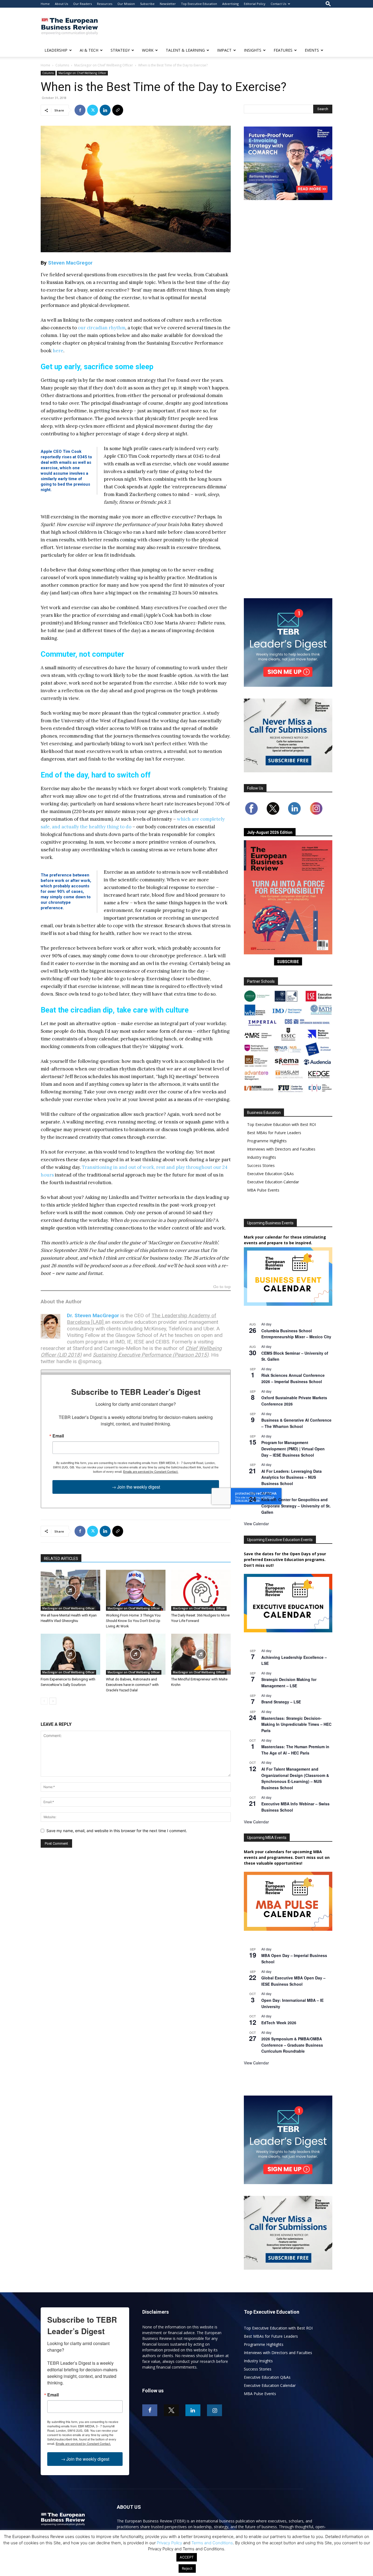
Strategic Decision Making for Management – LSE (289, 1682)
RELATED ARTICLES (61, 1559)
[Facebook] (80, 110)
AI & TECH (89, 50)
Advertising (230, 4)
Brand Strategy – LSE (281, 1702)
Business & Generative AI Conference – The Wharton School (296, 1423)
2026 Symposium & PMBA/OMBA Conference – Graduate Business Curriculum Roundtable (292, 2045)
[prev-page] (44, 1701)
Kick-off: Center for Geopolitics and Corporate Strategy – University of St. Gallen (296, 1506)
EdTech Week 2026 (279, 2023)
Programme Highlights (267, 1141)
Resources (105, 4)
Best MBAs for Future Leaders (274, 1133)
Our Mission (126, 4)
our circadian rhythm (102, 328)
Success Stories (261, 1165)
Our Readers (82, 4)
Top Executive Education (199, 4)
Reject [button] (187, 2568)
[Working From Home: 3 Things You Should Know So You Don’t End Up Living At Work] (136, 1590)
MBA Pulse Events (263, 1190)
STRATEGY (120, 50)
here (58, 351)
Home (45, 4)
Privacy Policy (169, 2543)
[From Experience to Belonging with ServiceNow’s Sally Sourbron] (70, 1654)
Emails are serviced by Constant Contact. (151, 1471)
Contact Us (278, 4)
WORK (148, 50)
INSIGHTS (253, 50)
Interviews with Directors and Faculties (281, 1149)
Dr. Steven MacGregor (93, 1315)
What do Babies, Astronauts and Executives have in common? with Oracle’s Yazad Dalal (132, 1685)
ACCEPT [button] (187, 2557)
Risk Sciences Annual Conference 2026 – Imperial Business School (293, 1378)
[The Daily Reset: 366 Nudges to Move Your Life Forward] (201, 1590)
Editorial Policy (255, 4)
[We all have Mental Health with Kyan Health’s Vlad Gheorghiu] (70, 1590)
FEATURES (283, 50)
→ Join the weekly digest (136, 1487)
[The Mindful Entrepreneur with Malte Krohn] (201, 1654)
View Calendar (256, 1524)
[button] (328, 4)
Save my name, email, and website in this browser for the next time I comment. (117, 1831)
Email (58, 1436)
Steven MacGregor (70, 263)
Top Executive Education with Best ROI (282, 1124)
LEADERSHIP (56, 50)
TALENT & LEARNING (185, 50)
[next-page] (53, 1701)
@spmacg (90, 1361)
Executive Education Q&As (270, 1174)
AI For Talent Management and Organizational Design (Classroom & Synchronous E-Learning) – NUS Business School (295, 1778)
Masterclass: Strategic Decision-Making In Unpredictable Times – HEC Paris (296, 1724)
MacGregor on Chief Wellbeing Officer (104, 65)
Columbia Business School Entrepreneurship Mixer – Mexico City (296, 1334)
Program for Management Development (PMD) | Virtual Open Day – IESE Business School (293, 1449)
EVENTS (312, 50)
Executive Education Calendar (273, 1182)
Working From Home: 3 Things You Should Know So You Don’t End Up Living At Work (133, 1621)
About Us (61, 4)
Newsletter (168, 4)
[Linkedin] (105, 110)
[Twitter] (93, 110)
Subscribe (147, 4)
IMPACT (224, 50)
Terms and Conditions (212, 2543)
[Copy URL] (118, 110)
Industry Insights (262, 1157)
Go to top (222, 1287)
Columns (62, 65)
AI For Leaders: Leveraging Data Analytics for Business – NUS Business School (291, 1477)
